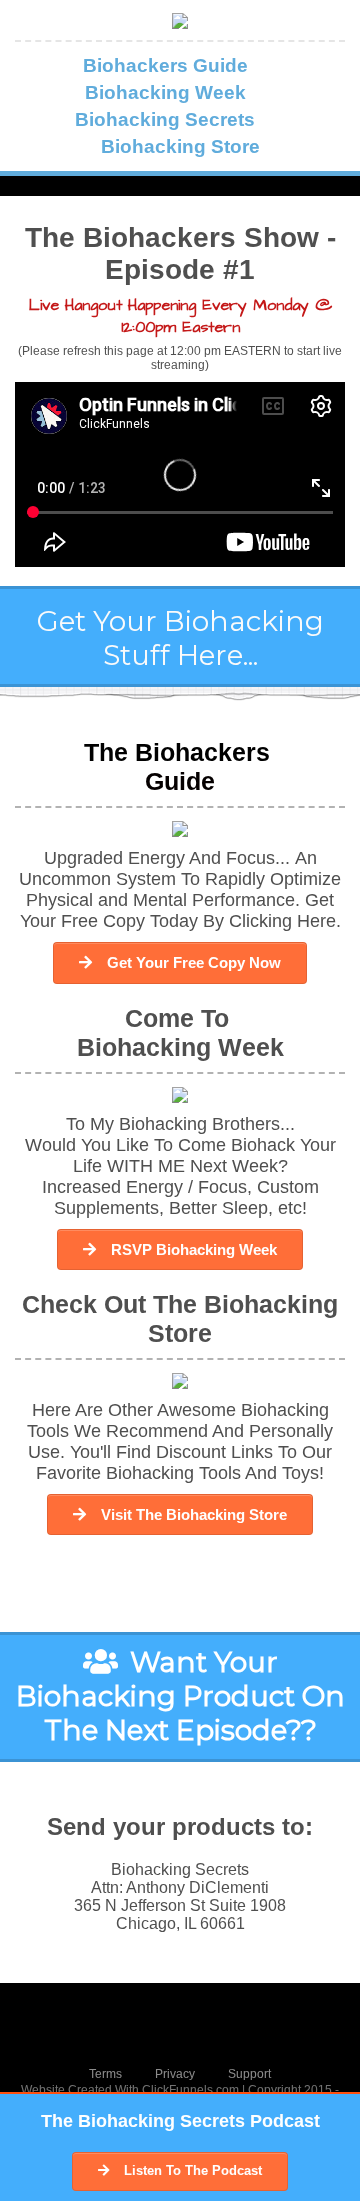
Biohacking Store (180, 146)
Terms (105, 2074)
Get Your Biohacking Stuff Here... (180, 638)
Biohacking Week (165, 92)
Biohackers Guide (165, 65)
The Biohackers (180, 752)
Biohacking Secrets (165, 119)
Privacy (175, 2074)
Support (249, 2074)
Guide (180, 781)
